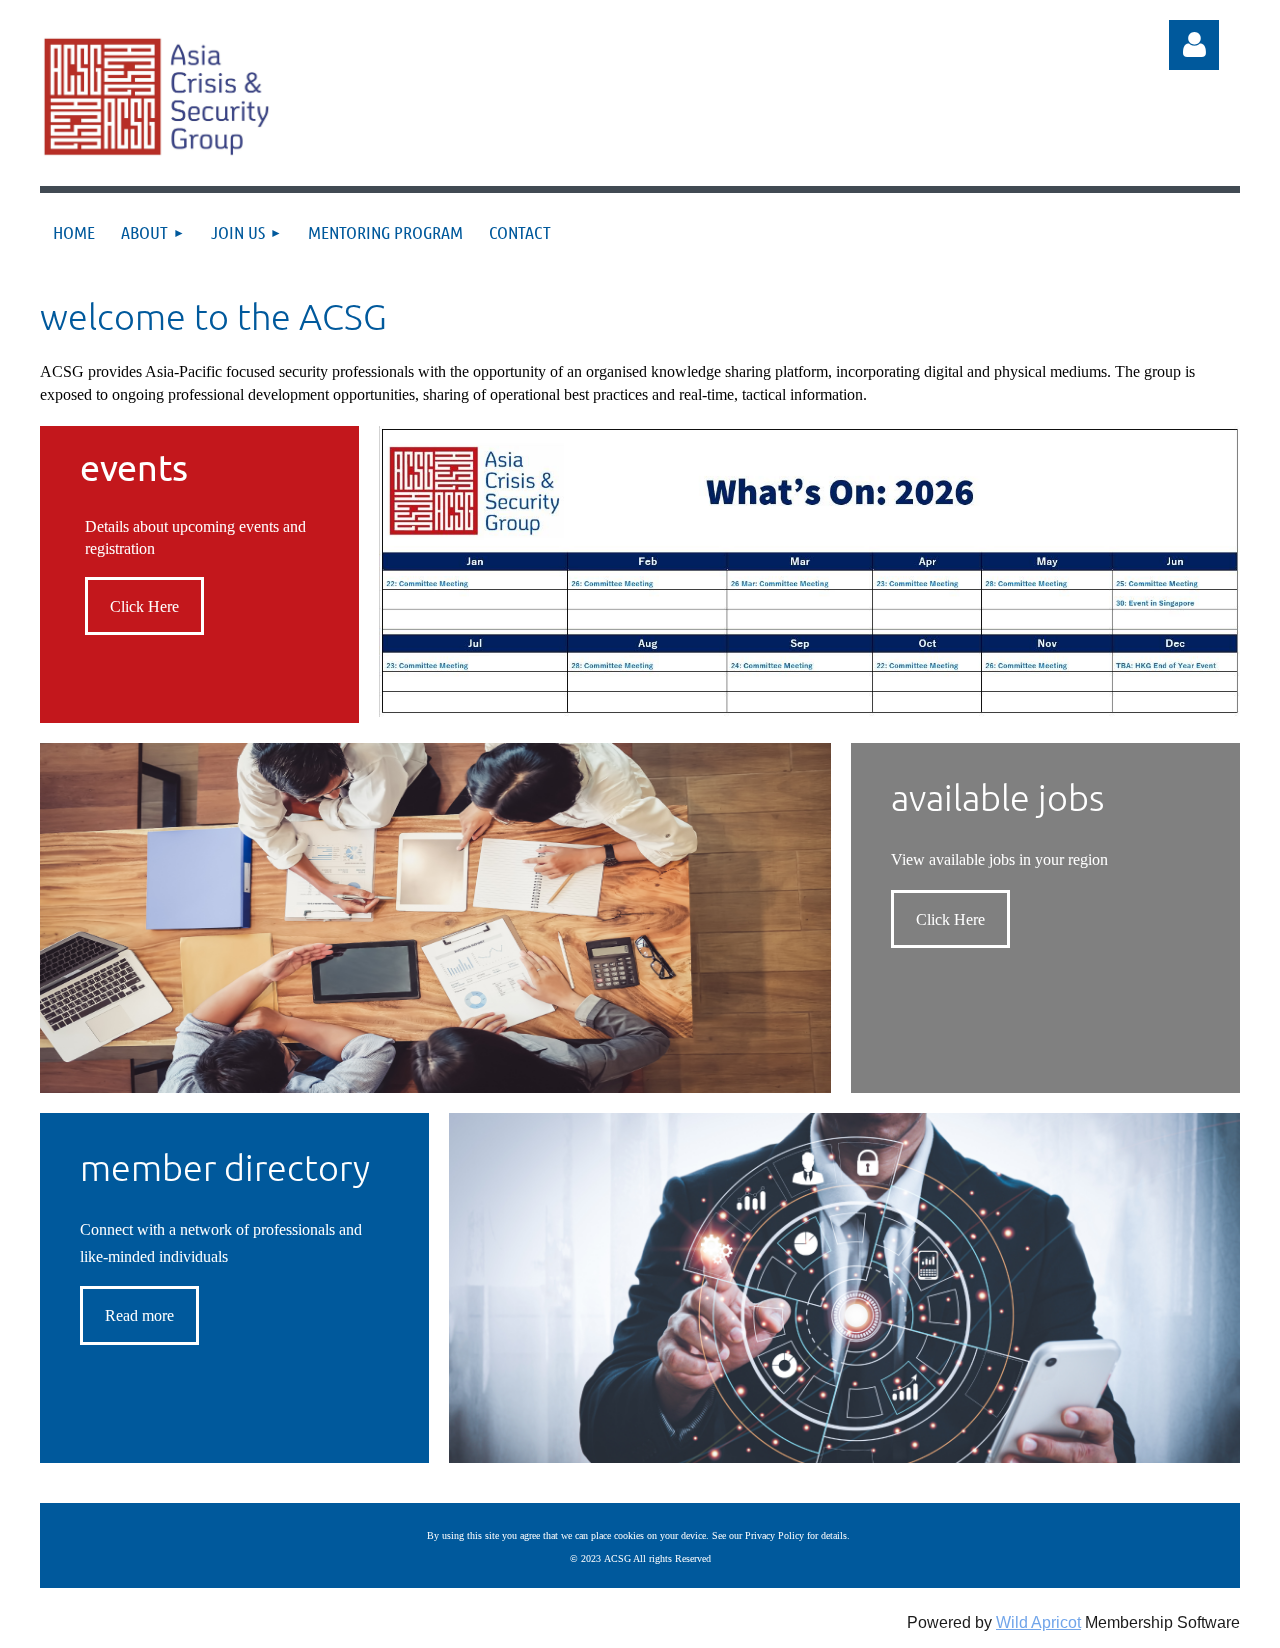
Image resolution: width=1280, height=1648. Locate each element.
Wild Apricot (1038, 1622)
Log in (1194, 45)
